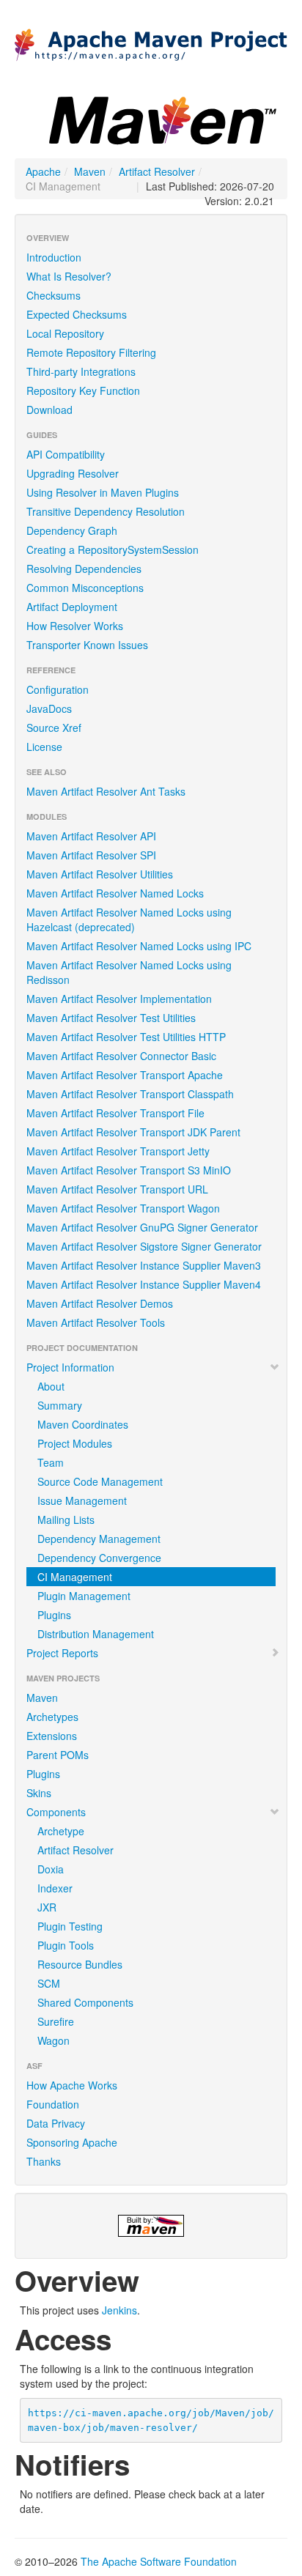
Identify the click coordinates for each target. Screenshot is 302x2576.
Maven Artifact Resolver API (91, 836)
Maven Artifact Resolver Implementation (119, 999)
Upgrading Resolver (73, 473)
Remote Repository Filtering (91, 352)
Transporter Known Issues (87, 645)
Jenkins (119, 2310)
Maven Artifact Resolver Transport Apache (125, 1075)
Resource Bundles (80, 1964)
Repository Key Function (83, 391)
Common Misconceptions (85, 588)
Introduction (54, 257)
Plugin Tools (66, 1945)
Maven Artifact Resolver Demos (100, 1303)
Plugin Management (84, 1596)
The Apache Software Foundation (159, 2561)
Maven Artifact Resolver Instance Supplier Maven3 (144, 1265)
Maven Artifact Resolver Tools (96, 1322)
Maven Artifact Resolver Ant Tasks (106, 791)
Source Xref (54, 728)
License (44, 747)
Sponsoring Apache (72, 2142)
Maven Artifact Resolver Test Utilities (111, 1018)
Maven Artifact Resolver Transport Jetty (118, 1151)
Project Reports (62, 1653)
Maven (90, 171)
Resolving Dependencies (84, 569)
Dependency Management (99, 1539)
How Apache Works (72, 2085)
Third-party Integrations (81, 371)
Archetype (61, 1831)
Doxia (51, 1869)
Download (49, 410)
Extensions (52, 1736)
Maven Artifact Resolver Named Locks (115, 893)
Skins (39, 1793)
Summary (60, 1405)
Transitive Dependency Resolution (106, 511)
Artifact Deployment (72, 607)
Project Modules (75, 1443)
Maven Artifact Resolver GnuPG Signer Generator (142, 1227)
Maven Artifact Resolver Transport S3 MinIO (129, 1170)
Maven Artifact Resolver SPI (91, 855)
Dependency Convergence (99, 1558)
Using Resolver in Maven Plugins (103, 492)
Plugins (54, 1615)
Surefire (56, 2021)
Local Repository (65, 333)
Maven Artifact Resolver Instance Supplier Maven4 (144, 1284)
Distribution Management (96, 1634)
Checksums (54, 295)
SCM (49, 1983)
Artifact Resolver (157, 171)
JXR (47, 1907)
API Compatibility (66, 454)
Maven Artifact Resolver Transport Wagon (123, 1208)
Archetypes (52, 1717)
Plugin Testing (70, 1926)
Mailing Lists (66, 1520)
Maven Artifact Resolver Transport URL (117, 1189)
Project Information (70, 1367)
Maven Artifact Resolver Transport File (115, 1113)
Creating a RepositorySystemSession (113, 549)
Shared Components (85, 2002)
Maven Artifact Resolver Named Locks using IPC (139, 946)
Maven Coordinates (83, 1424)
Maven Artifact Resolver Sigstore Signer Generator (144, 1246)
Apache (43, 171)
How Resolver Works (75, 626)
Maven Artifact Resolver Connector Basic (121, 1056)
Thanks (44, 2161)
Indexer (55, 1888)
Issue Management (82, 1500)
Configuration (58, 689)
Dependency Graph (72, 530)
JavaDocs (49, 708)
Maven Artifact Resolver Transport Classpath (130, 1094)
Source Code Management (100, 1481)
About (51, 1386)
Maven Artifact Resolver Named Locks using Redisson (129, 972)
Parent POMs (58, 1755)
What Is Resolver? (69, 276)
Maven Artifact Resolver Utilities (100, 874)
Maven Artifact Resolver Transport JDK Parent (133, 1132)
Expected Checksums (77, 314)
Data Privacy (56, 2123)
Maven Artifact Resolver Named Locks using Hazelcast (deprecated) (129, 919)
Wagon (54, 2040)
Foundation (53, 2104)
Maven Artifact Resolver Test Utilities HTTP (126, 1037)
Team (51, 1462)
